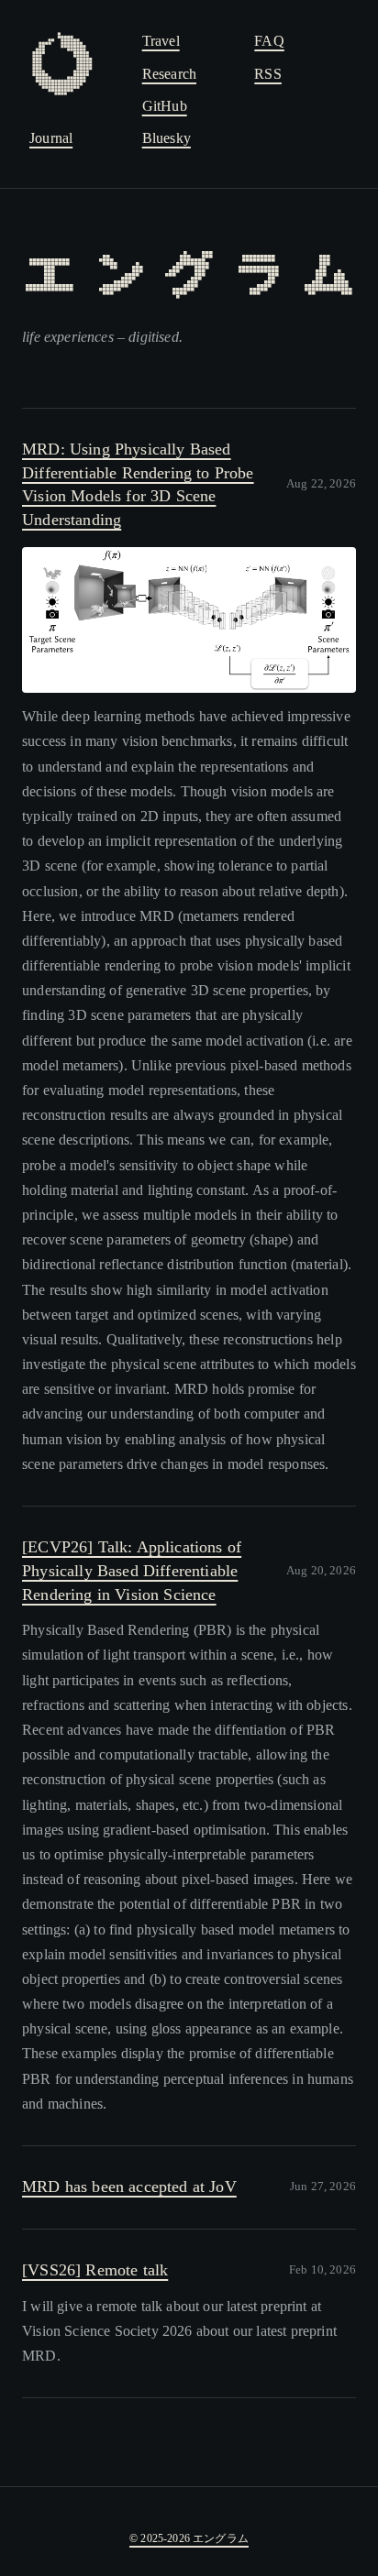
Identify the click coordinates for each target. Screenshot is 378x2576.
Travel (161, 41)
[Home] (77, 64)
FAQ (269, 41)
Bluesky (167, 138)
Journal (51, 138)
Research (169, 74)
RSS (268, 74)
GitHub (165, 106)
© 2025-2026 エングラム (189, 2538)
